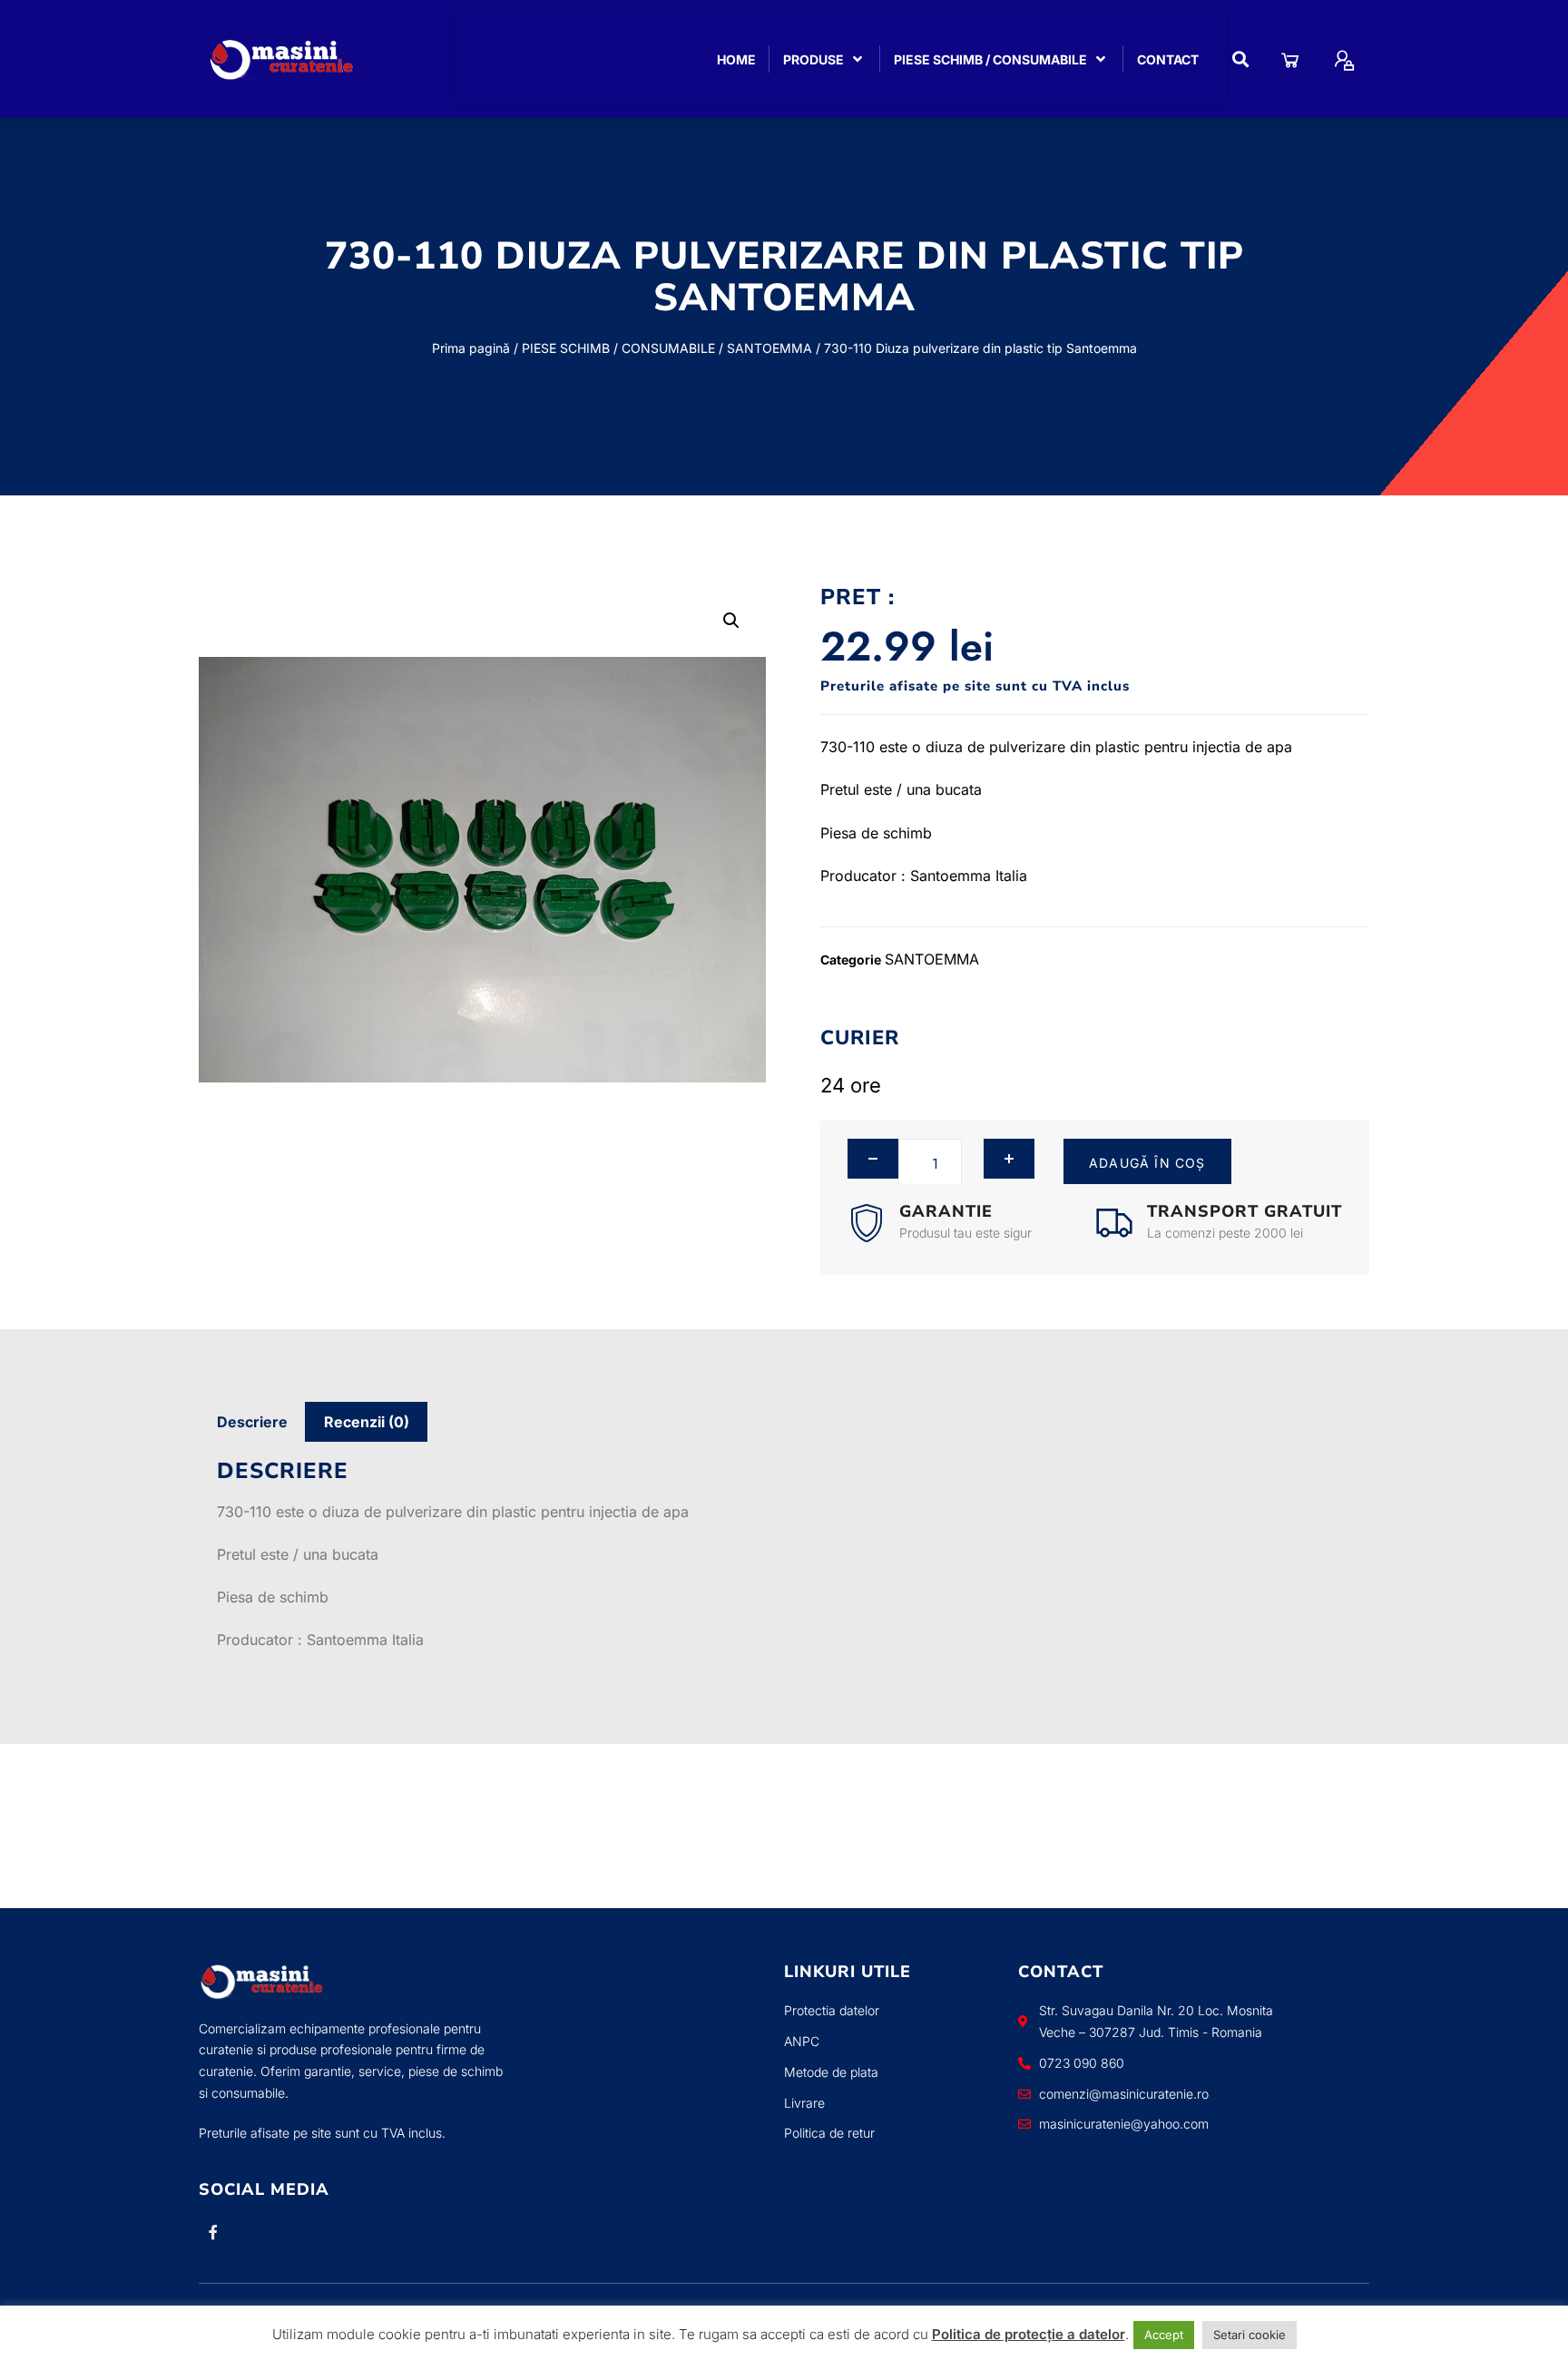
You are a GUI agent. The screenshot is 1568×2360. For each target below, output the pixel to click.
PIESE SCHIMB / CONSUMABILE (618, 348)
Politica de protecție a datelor (1029, 2334)
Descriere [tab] (252, 1422)
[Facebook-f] (213, 2232)
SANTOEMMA (769, 348)
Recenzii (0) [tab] (367, 1422)
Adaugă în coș (1147, 1163)
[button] (1241, 59)
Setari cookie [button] (1249, 2335)
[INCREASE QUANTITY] (1009, 1159)
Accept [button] (1164, 2335)
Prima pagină (471, 348)
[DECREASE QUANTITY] (873, 1159)
